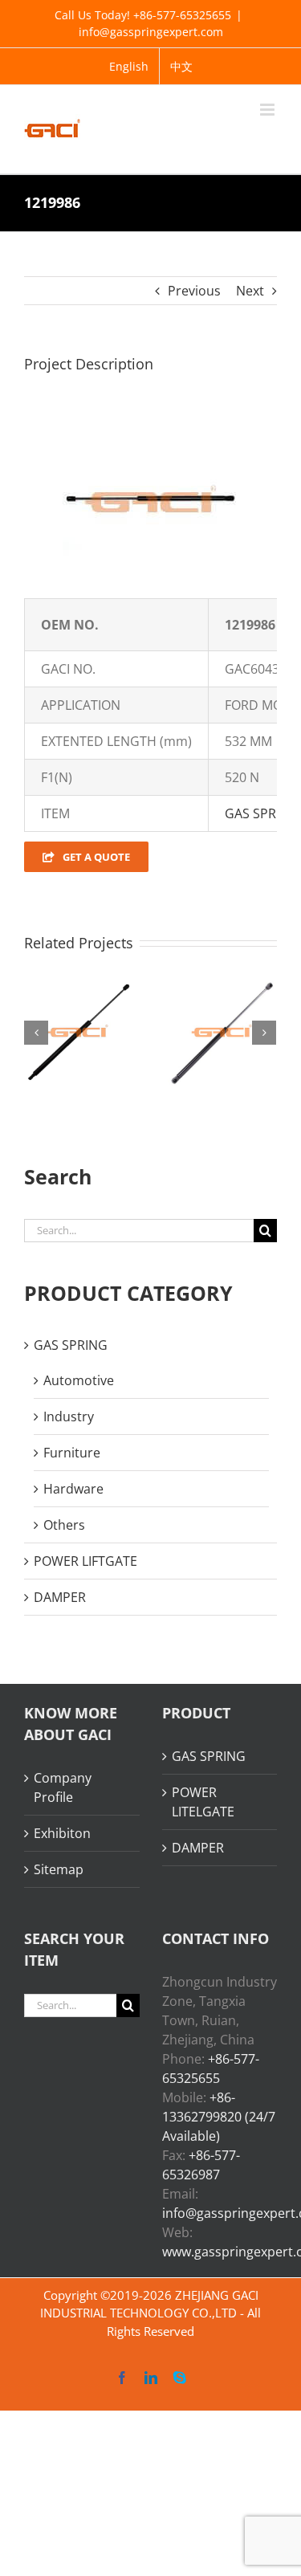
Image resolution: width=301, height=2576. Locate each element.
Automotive (79, 1380)
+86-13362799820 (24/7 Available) (219, 2117)
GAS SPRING (262, 813)
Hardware (73, 1489)
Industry (69, 1416)
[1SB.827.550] (195, 1032)
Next (250, 291)
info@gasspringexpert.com (151, 32)
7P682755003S (31, 1012)
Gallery (71, 1012)
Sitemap (59, 1869)
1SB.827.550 (175, 1012)
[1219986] (151, 428)
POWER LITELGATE (203, 1802)
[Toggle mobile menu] (268, 110)
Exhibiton (62, 1833)
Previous (194, 291)
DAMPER (60, 1597)
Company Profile (63, 1787)
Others (64, 1525)
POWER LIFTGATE (85, 1561)
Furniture (72, 1453)
